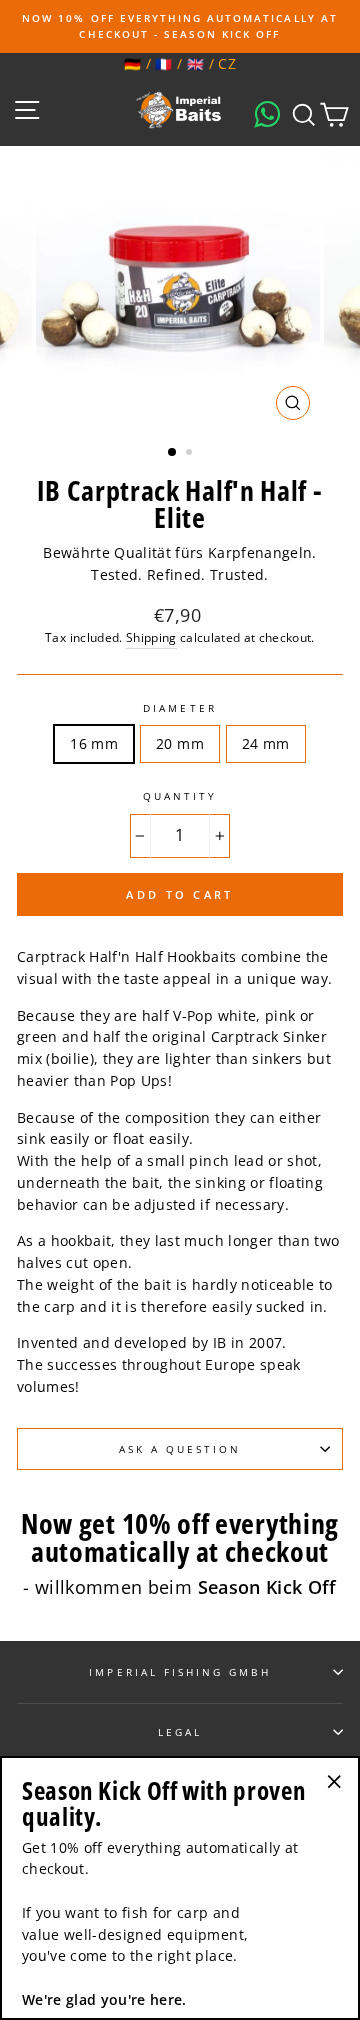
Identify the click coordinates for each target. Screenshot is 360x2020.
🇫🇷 (163, 63)
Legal (180, 1732)
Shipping (151, 637)
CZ (227, 63)
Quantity (180, 796)
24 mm (266, 743)
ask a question (180, 1449)
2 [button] (191, 454)
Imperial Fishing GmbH (179, 1672)
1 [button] (173, 453)
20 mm (180, 743)
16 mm (94, 743)
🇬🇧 (195, 63)
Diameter (179, 708)
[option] (180, 26)
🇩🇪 (132, 63)
